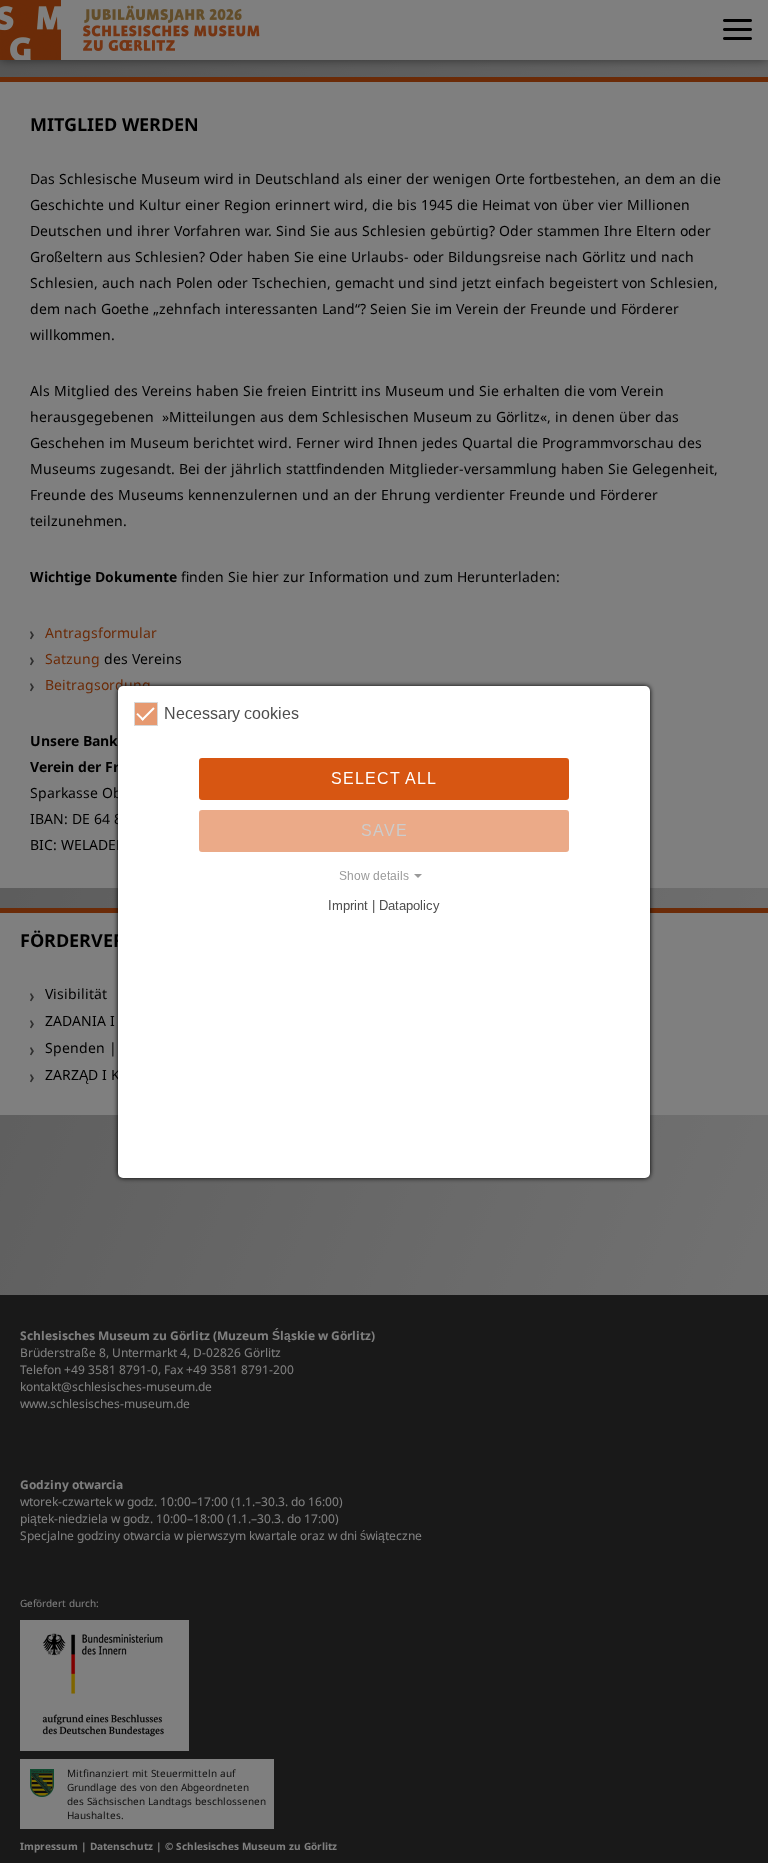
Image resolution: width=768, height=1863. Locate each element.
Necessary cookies (231, 713)
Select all (384, 778)
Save (384, 830)
